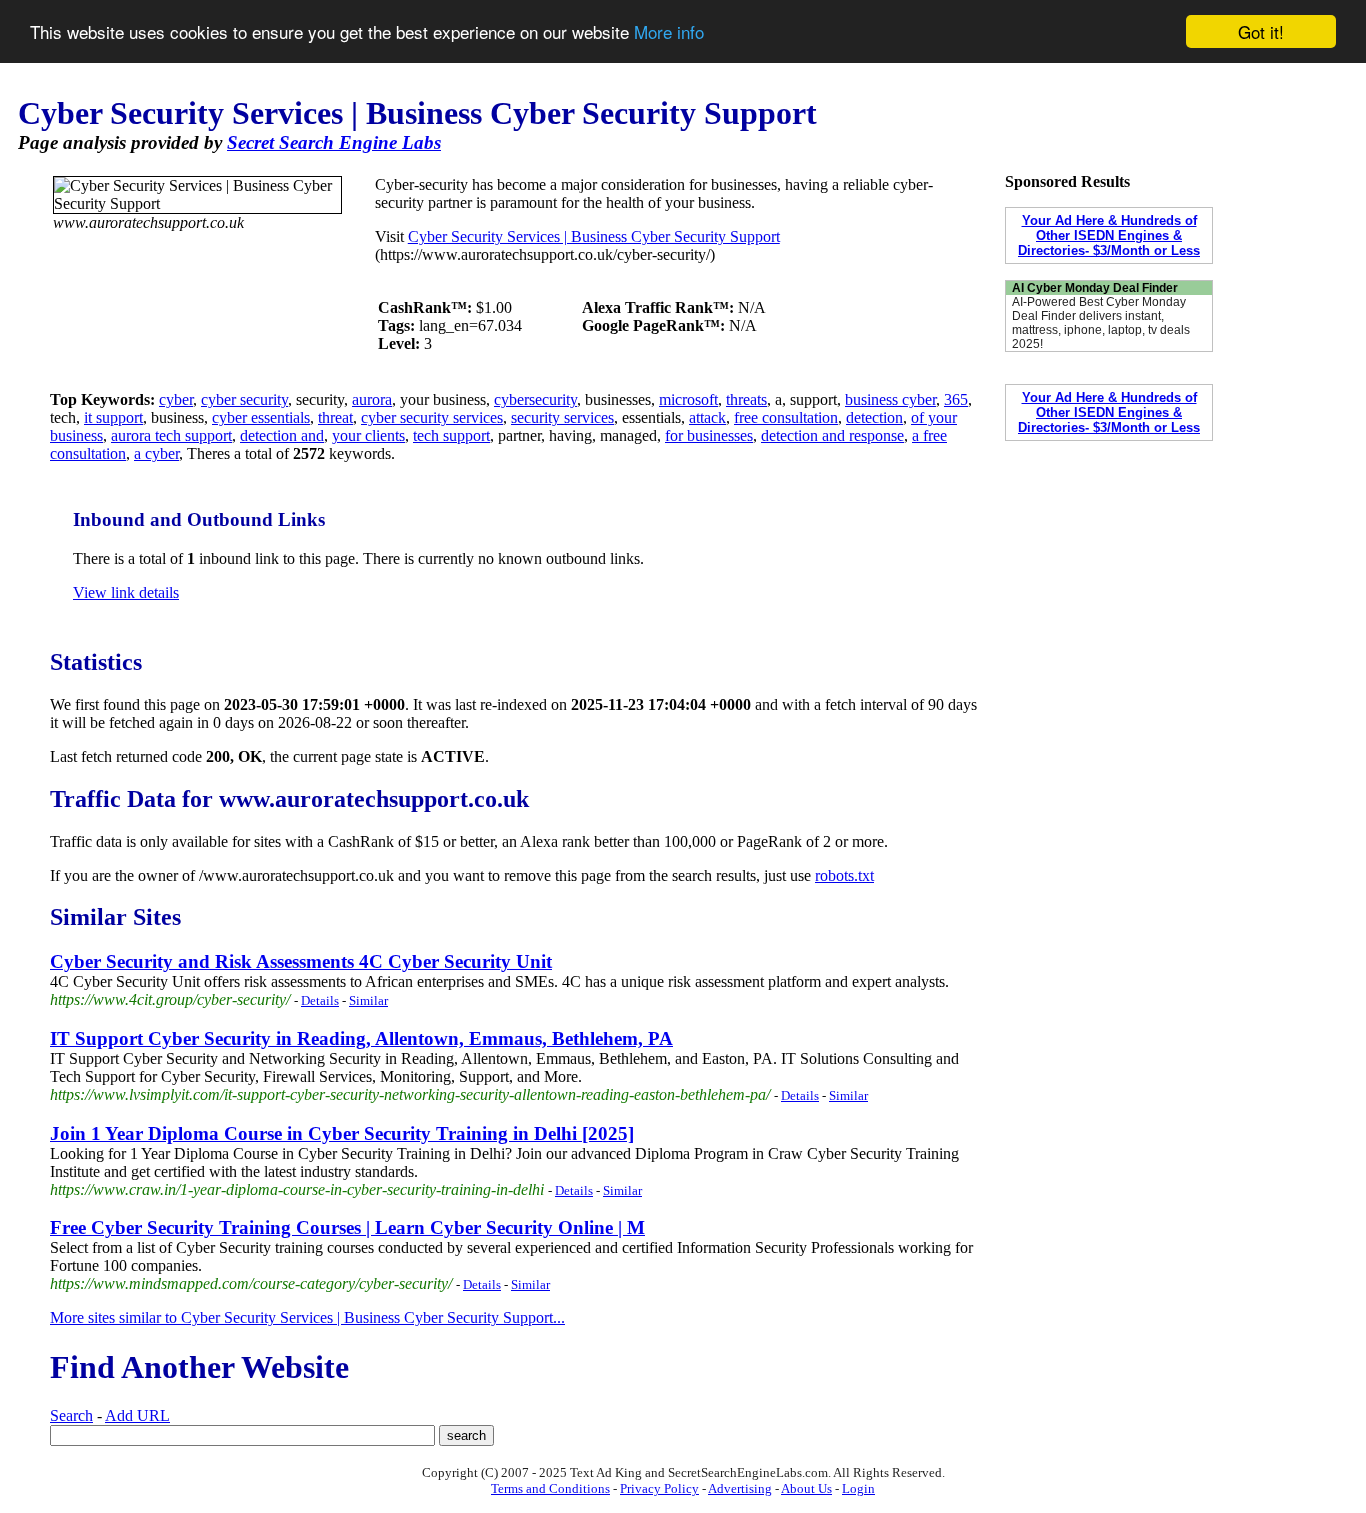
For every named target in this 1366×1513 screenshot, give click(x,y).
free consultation (786, 417)
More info (669, 32)
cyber (176, 399)
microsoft (688, 399)
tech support (451, 435)
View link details (126, 592)
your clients (368, 435)
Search (71, 1415)
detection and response (832, 435)
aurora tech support (171, 435)
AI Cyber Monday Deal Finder (1095, 288)
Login (858, 1488)
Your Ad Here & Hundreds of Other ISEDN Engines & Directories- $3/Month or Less (1109, 235)
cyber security (244, 399)
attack (707, 417)
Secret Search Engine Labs (334, 142)
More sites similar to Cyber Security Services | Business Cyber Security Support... (307, 1317)
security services (562, 417)
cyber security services (432, 417)
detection (874, 417)
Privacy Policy (659, 1488)
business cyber (890, 399)
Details (320, 1000)
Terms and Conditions (550, 1488)
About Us (806, 1488)
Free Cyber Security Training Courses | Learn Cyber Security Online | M (347, 1227)
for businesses (709, 435)
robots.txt (844, 875)
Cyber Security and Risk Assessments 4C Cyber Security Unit (301, 961)
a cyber (156, 453)
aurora (372, 399)
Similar (368, 1000)
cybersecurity (535, 399)
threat (335, 417)
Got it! (1261, 31)
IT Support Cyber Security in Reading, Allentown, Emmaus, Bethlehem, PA (361, 1038)
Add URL (137, 1415)
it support (113, 417)
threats (746, 399)
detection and (282, 435)
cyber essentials (261, 417)
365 (956, 399)
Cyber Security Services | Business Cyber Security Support (594, 236)
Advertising (740, 1488)
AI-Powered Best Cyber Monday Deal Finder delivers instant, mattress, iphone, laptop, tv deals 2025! (1101, 323)
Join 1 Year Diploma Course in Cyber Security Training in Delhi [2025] (342, 1133)
